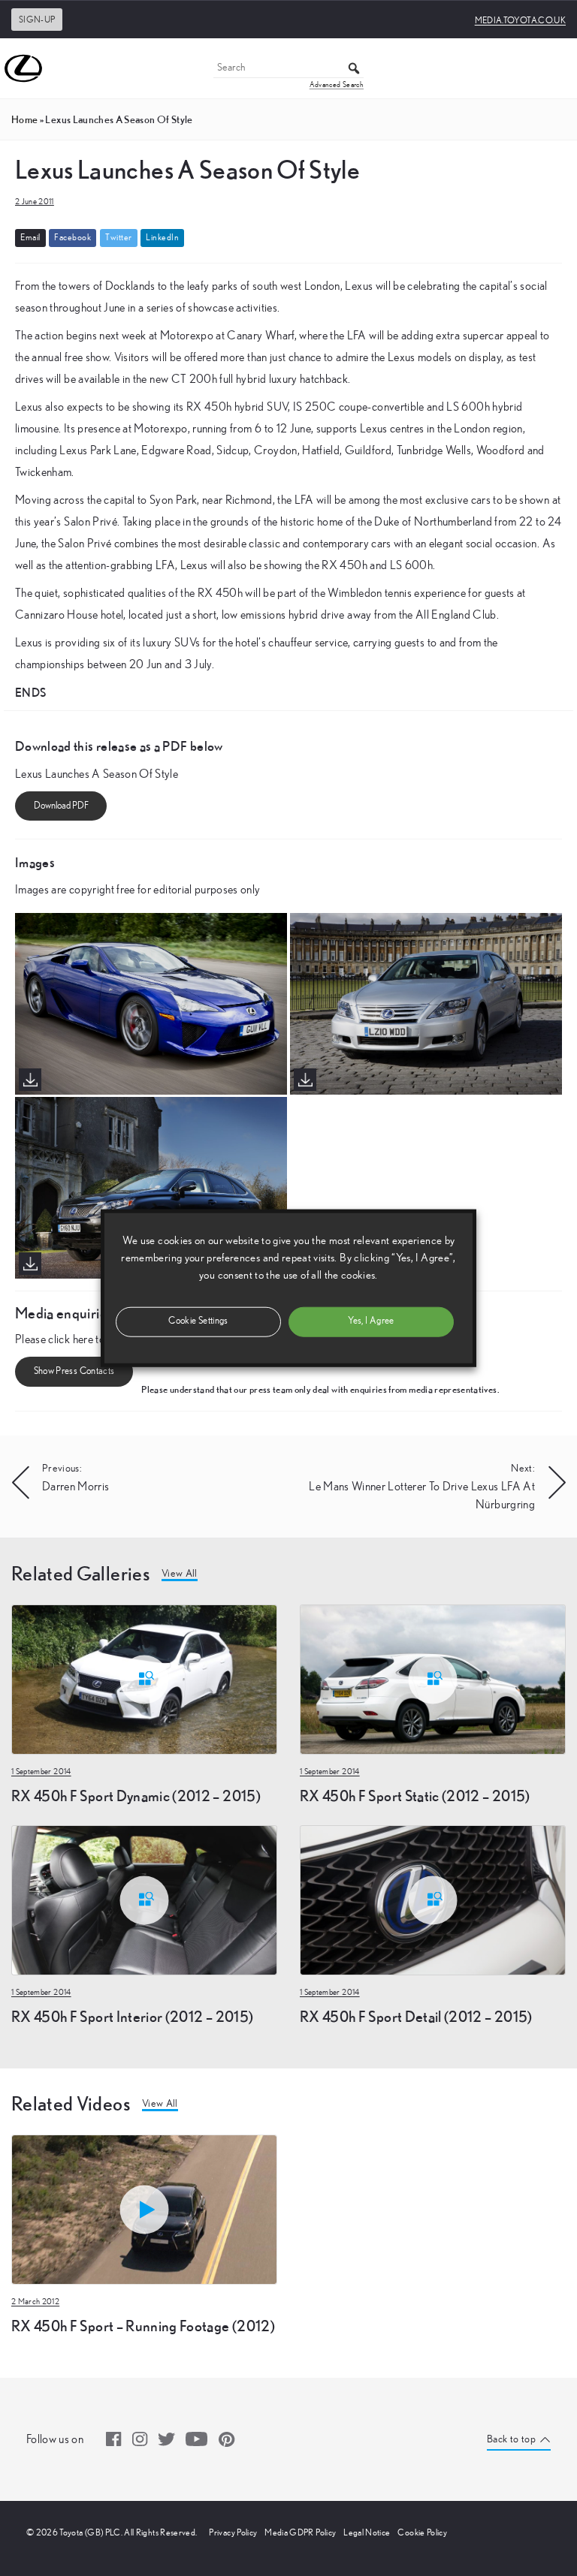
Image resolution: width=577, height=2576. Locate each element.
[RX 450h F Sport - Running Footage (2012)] (144, 2208)
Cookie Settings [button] (198, 1321)
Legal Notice (367, 2532)
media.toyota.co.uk (520, 20)
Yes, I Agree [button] (371, 1321)
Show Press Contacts (74, 1371)
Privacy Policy (233, 2532)
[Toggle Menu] (557, 68)
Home (24, 119)
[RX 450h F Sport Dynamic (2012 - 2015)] (144, 1678)
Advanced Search (337, 85)
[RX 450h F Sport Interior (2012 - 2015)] (144, 1899)
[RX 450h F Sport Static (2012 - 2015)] (433, 1678)
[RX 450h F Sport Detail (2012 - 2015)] (433, 1899)
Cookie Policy (422, 2532)
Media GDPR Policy (300, 2532)
